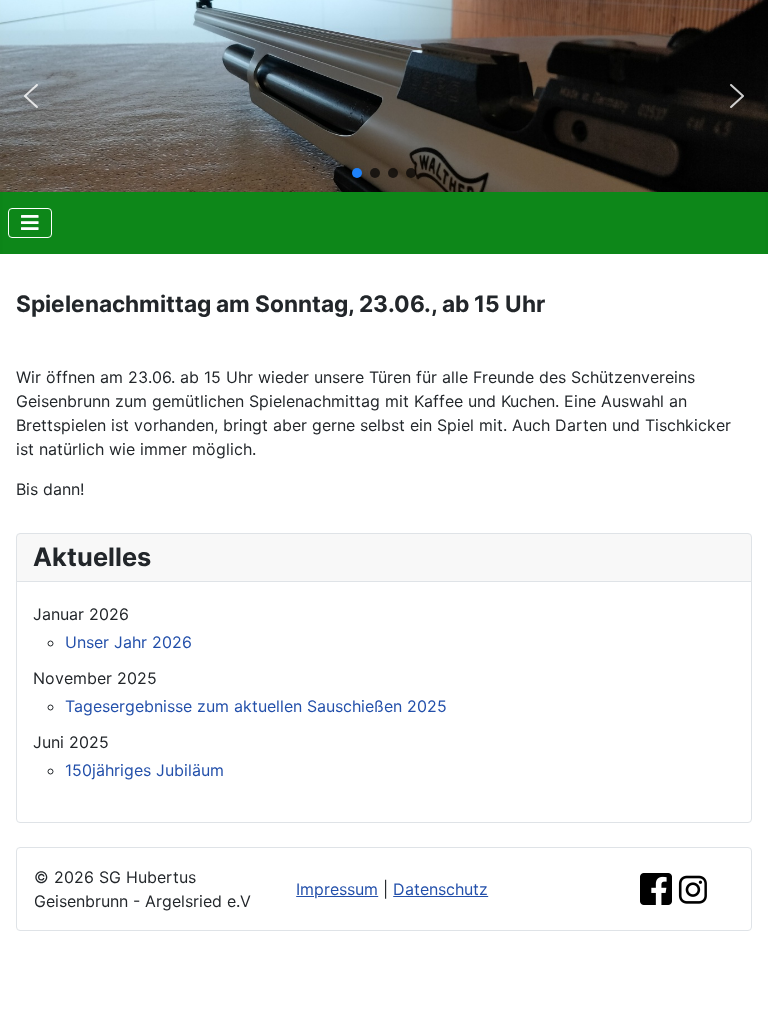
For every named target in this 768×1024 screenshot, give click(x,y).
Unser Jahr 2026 (128, 642)
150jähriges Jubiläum (144, 770)
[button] (31, 96)
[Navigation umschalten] (30, 223)
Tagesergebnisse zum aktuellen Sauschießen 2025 (256, 706)
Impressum (337, 889)
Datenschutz (440, 889)
